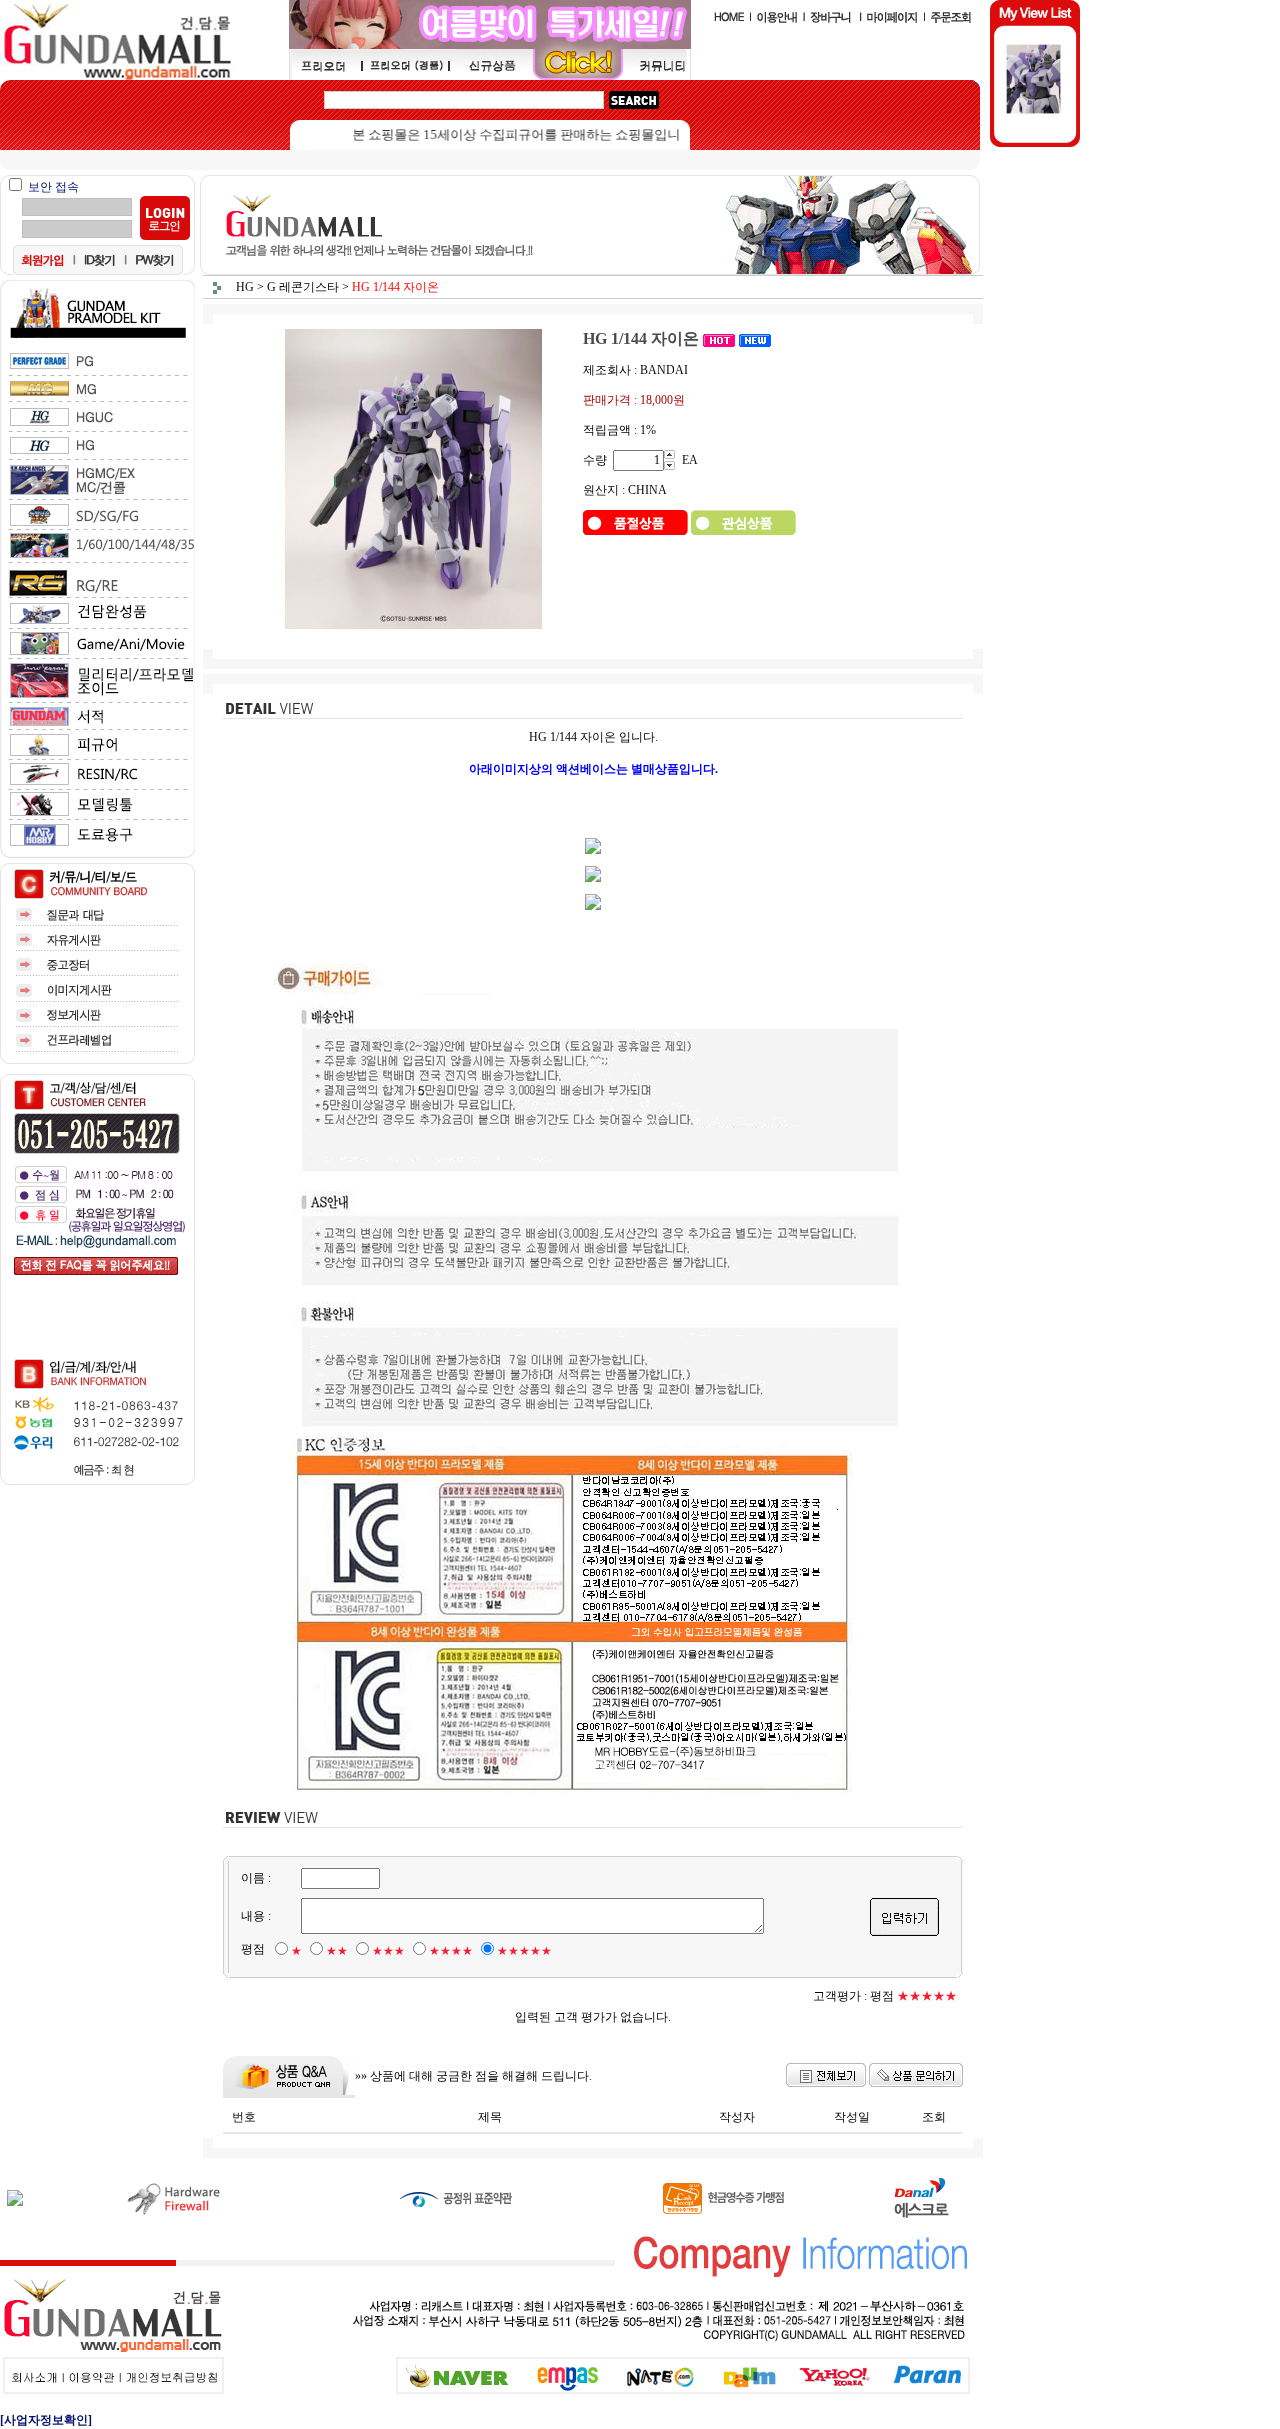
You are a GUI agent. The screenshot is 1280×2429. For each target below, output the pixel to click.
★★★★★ (524, 1951)
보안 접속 (53, 187)
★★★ (388, 1951)
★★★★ (451, 1951)
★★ (337, 1951)
